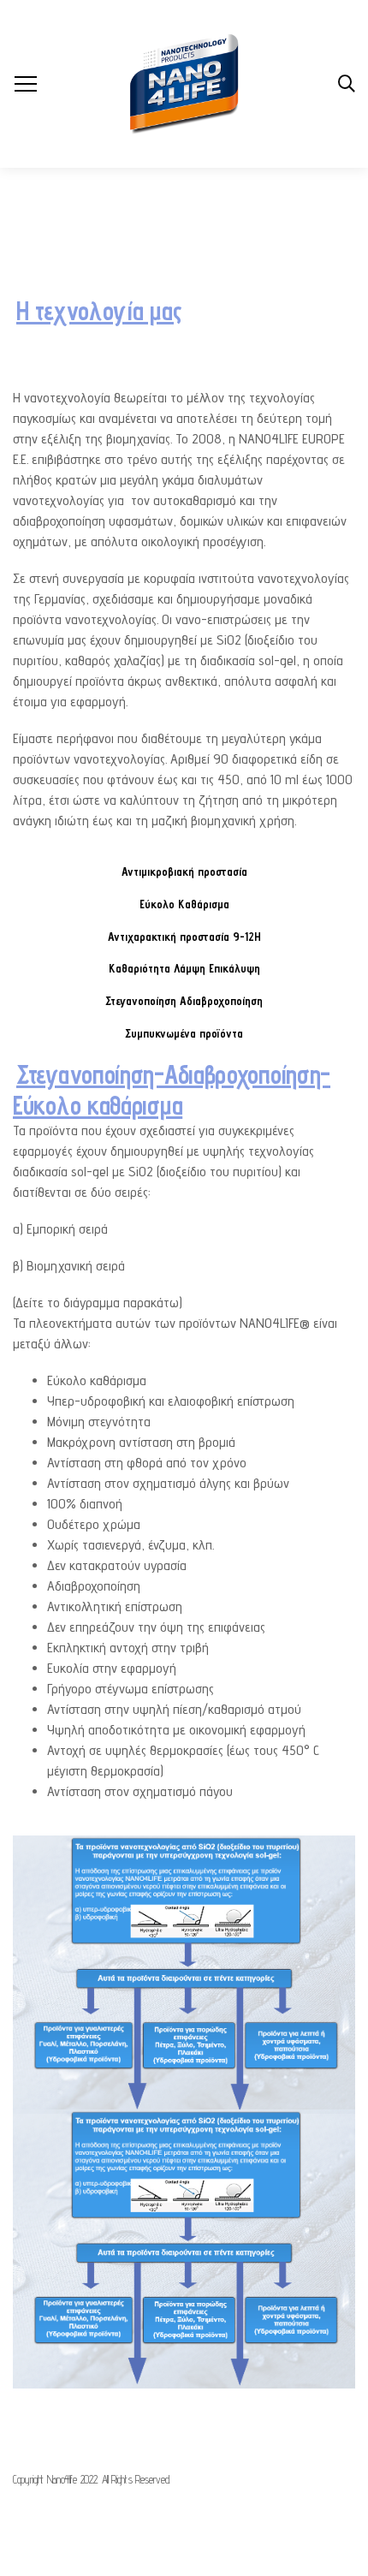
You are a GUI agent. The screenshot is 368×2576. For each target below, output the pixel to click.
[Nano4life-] (184, 84)
